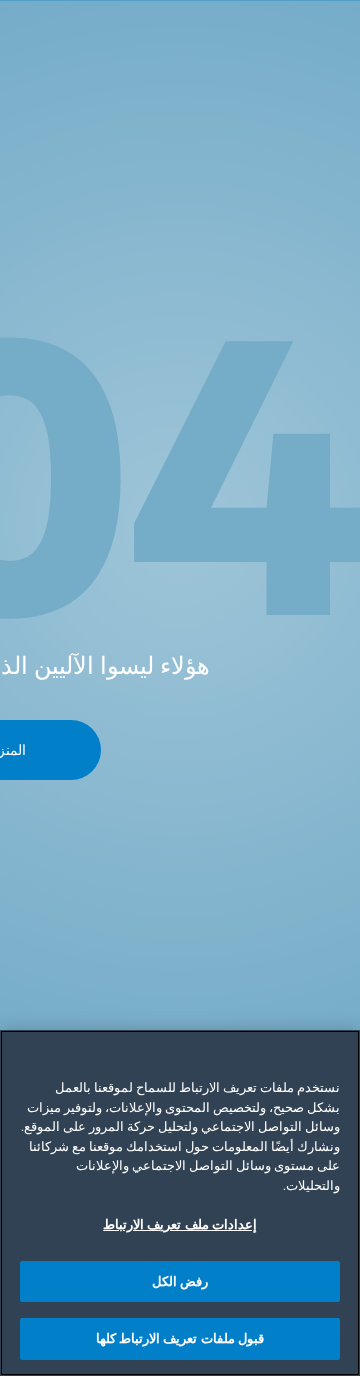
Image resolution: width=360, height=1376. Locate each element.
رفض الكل (180, 1281)
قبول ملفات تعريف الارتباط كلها (180, 1338)
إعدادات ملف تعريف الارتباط (179, 1224)
